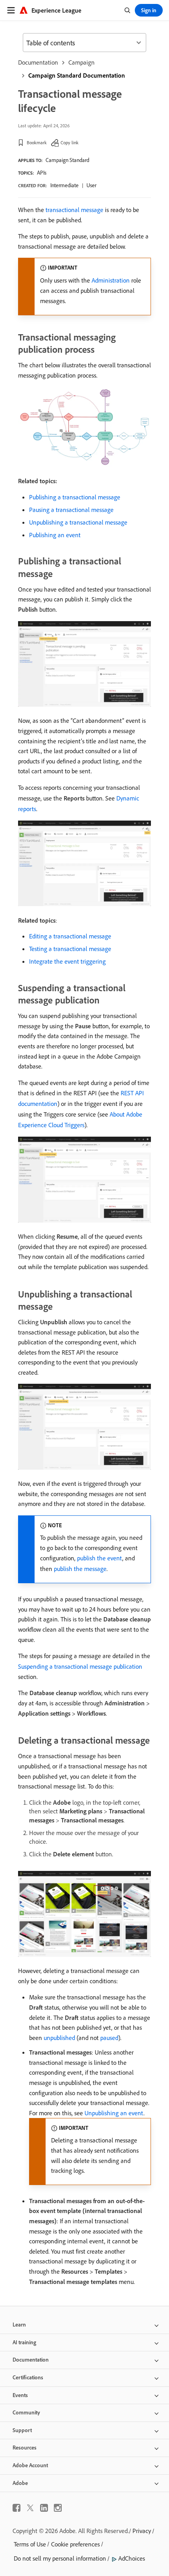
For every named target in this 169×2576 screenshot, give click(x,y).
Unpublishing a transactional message (78, 522)
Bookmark (37, 142)
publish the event (100, 1558)
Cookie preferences (75, 2544)
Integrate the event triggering (67, 961)
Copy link (70, 142)
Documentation (38, 62)
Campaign (82, 62)
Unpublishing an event (114, 2113)
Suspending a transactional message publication (80, 1666)
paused (109, 2038)
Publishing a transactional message (75, 497)
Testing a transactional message (70, 949)
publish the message (80, 1569)
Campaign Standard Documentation (77, 75)
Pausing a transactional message (71, 510)
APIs (42, 173)
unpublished (59, 2038)
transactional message (74, 210)
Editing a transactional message (70, 936)
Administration (111, 280)
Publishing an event (55, 535)
